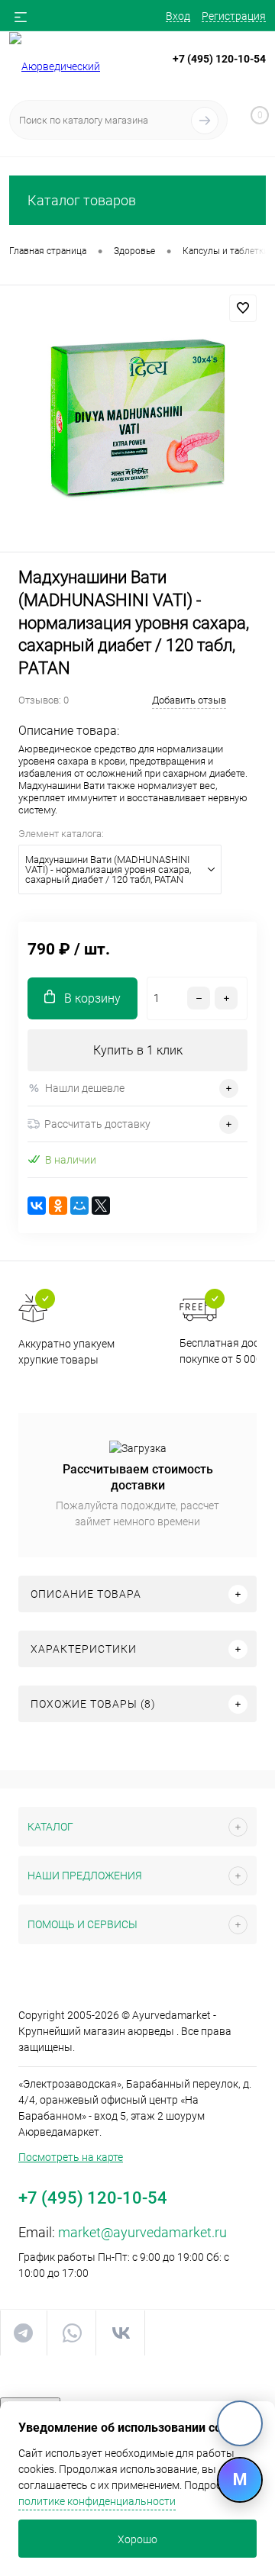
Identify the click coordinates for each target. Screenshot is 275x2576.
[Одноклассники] (58, 1206)
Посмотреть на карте (71, 2157)
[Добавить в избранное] (243, 308)
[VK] (240, 2423)
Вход (178, 16)
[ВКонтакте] (37, 1206)
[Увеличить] (137, 421)
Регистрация (234, 16)
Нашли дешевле (85, 1088)
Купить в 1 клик (138, 1050)
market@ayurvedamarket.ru (142, 2232)
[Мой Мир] (79, 1206)
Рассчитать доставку (97, 1124)
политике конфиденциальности (97, 2501)
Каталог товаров (82, 200)
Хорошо (137, 2539)
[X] (101, 1206)
